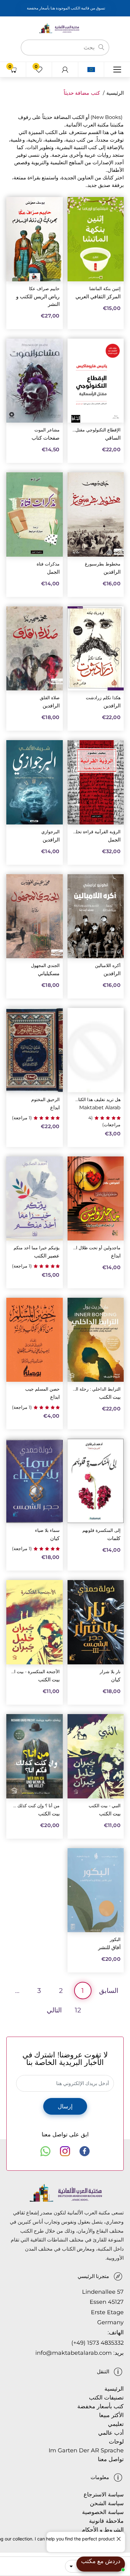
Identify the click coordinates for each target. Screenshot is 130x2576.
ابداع (55, 1108)
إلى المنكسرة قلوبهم (101, 1530)
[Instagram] (65, 2151)
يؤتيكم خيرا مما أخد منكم (37, 1248)
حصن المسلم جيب (42, 1389)
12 (78, 2010)
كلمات (114, 1538)
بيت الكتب (110, 1397)
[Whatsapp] (45, 2151)
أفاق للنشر (109, 1947)
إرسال (65, 2106)
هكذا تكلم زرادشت (103, 698)
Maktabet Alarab (100, 1108)
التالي (54, 2010)
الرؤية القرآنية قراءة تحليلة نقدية (97, 832)
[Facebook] (85, 2151)
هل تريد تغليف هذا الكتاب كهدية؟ (97, 1100)
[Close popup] (119, 2537)
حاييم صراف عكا (44, 289)
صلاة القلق (50, 698)
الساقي (113, 438)
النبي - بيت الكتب (105, 1806)
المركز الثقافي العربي (98, 297)
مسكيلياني (49, 973)
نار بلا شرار (110, 1672)
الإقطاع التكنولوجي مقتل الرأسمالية (97, 430)
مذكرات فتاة (48, 564)
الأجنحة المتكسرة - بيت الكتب (35, 1672)
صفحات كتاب (46, 438)
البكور (115, 1940)
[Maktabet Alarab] (65, 28)
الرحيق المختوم (45, 1100)
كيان (55, 1538)
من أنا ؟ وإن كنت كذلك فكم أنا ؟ (35, 1806)
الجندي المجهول (45, 966)
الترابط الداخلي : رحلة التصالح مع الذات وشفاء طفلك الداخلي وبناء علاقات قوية (97, 1389)
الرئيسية (115, 93)
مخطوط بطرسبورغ (103, 564)
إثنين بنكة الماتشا (105, 289)
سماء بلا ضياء (47, 1530)
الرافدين (112, 572)
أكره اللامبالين (108, 966)
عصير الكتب (47, 1256)
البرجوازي (50, 832)
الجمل (53, 572)
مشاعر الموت (47, 430)
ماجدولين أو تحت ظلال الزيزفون (97, 1248)
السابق (109, 1991)
